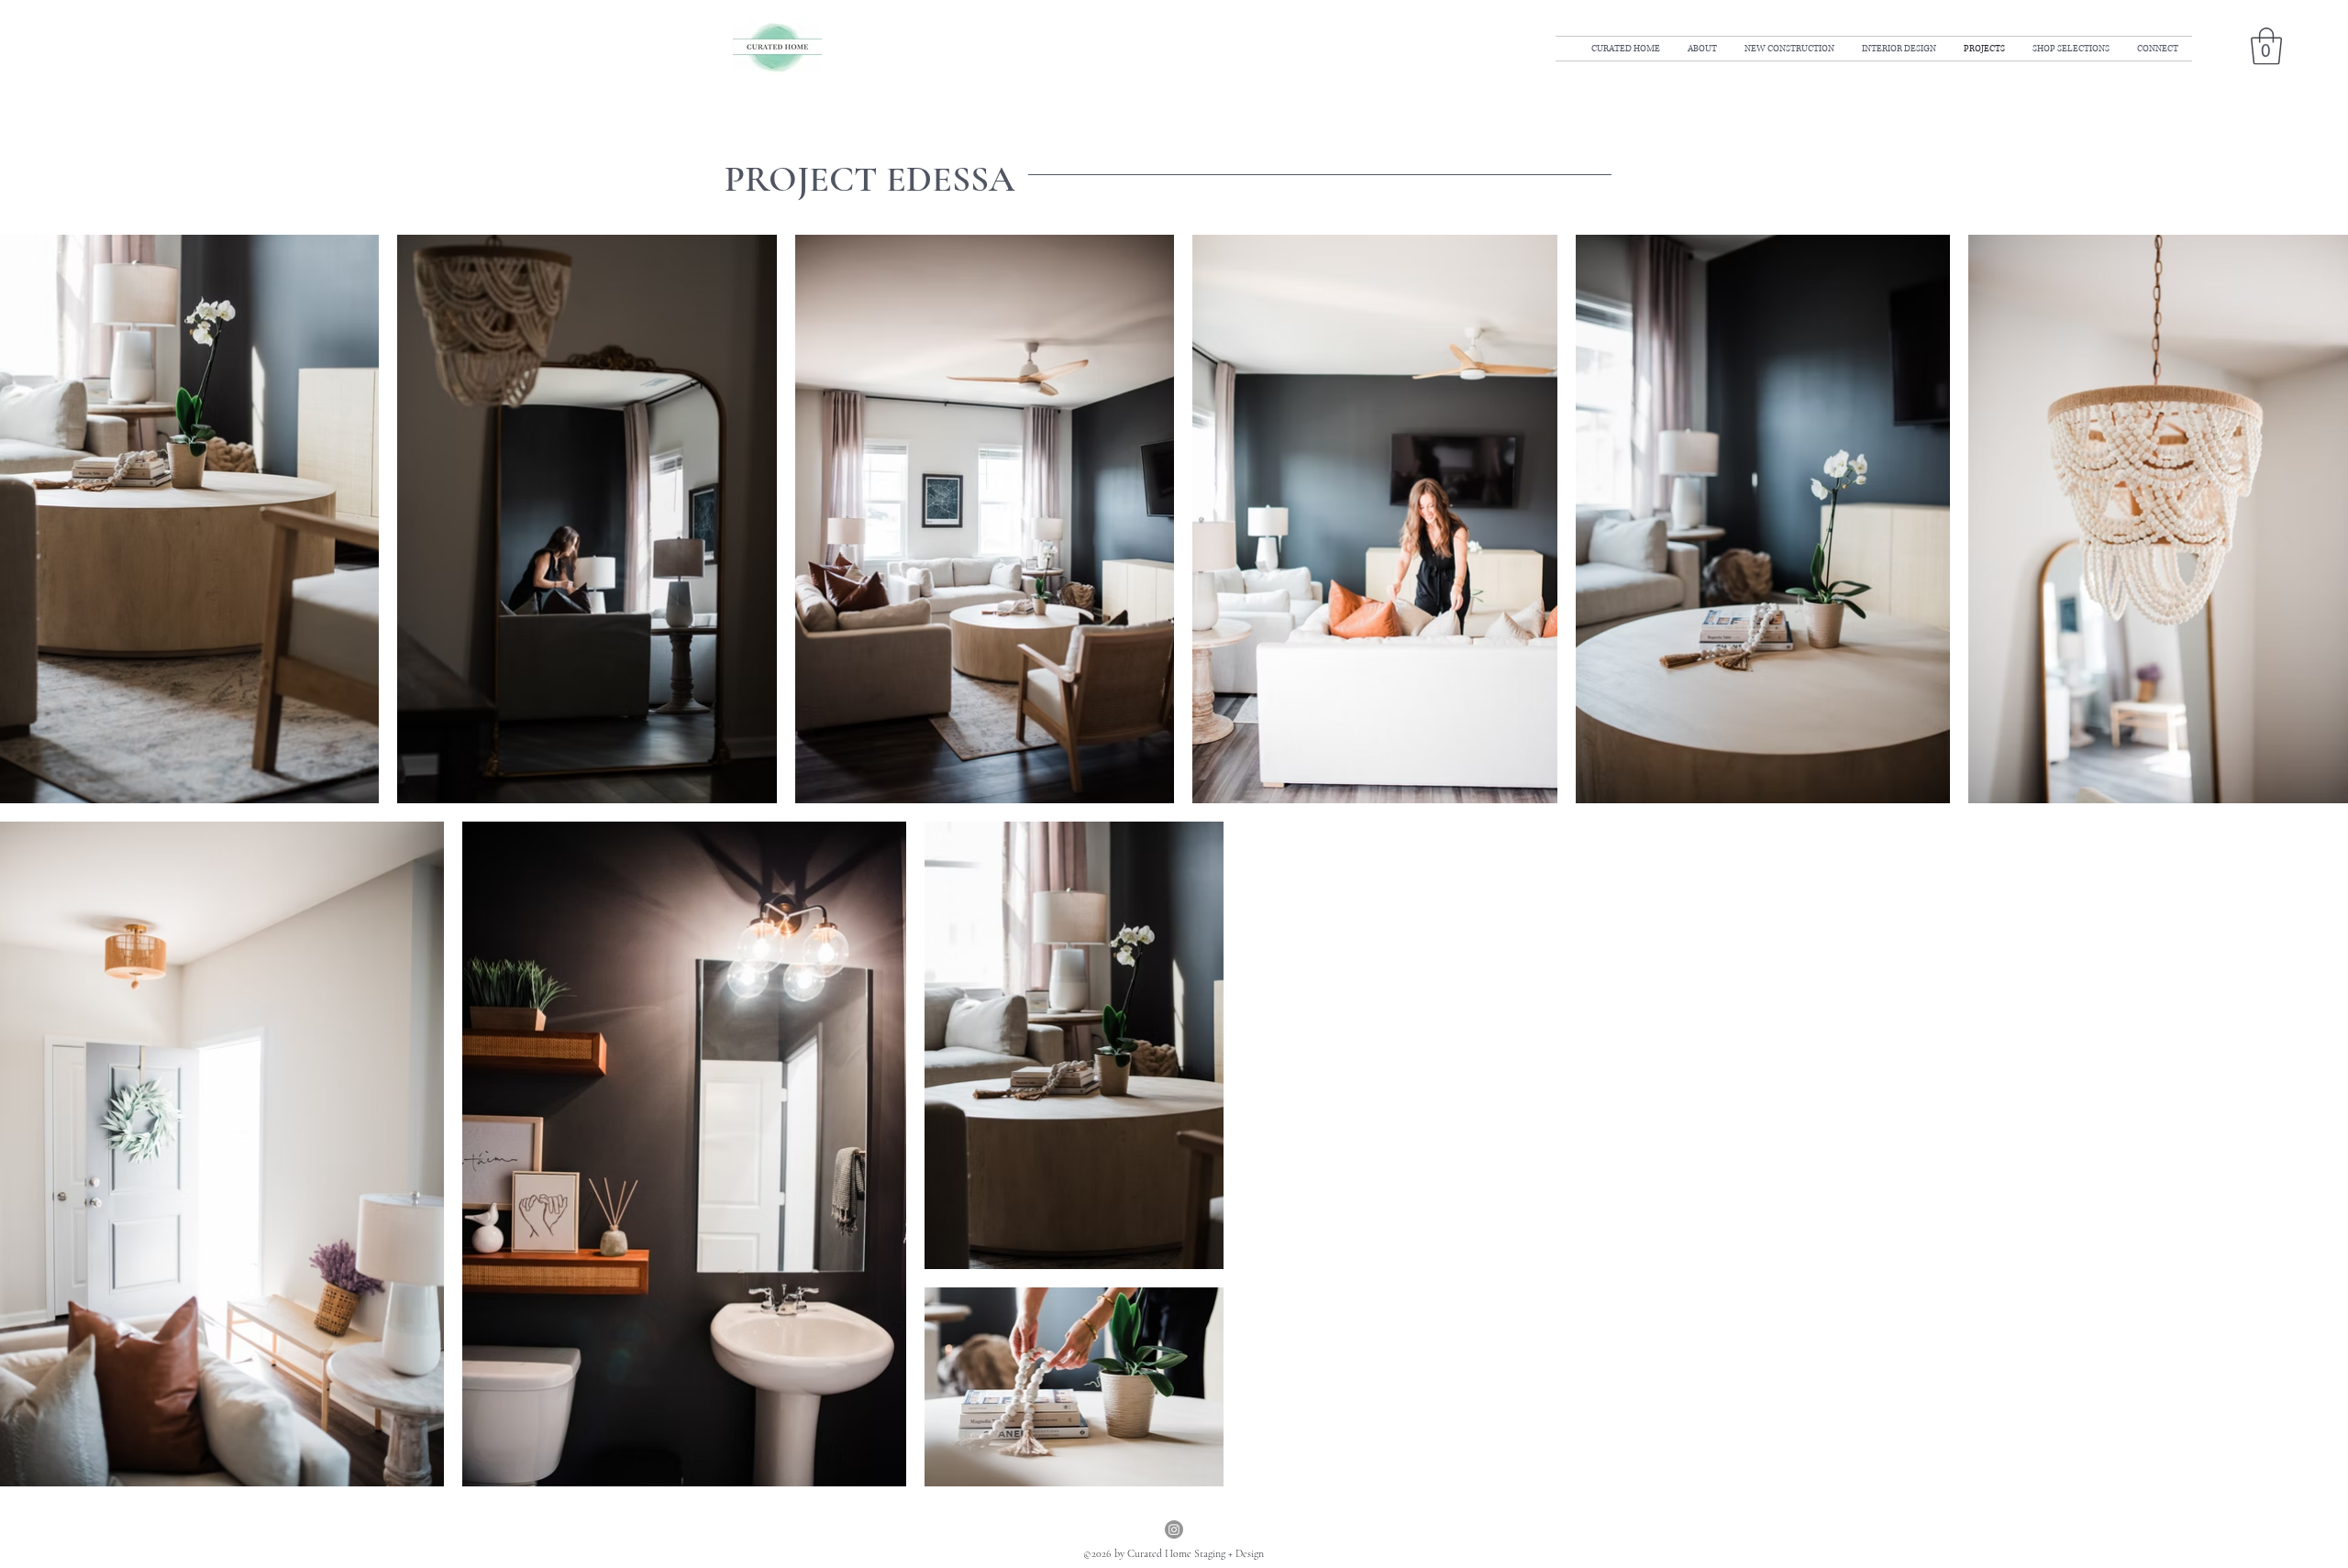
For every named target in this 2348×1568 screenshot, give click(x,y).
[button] (2266, 46)
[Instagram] (1174, 1529)
